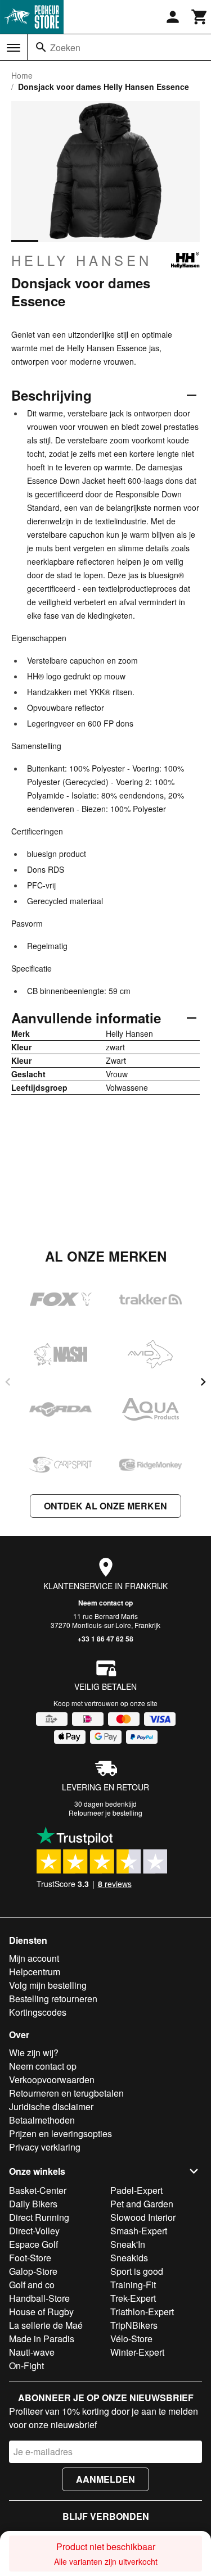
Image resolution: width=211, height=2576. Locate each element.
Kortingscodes (38, 2012)
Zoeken (65, 47)
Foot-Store (30, 2258)
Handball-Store (39, 2298)
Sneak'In (128, 2244)
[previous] (8, 1382)
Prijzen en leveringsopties (60, 2133)
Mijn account (34, 1958)
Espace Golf (33, 2244)
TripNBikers (134, 2325)
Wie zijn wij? (34, 2053)
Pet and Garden (142, 2204)
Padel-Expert (136, 2190)
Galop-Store (33, 2271)
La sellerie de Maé (46, 2325)
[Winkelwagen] (200, 17)
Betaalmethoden (42, 2120)
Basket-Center (38, 2190)
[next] (203, 1382)
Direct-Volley (34, 2231)
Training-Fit (133, 2285)
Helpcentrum (35, 1972)
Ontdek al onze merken (105, 1506)
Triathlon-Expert (142, 2312)
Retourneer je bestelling (105, 1813)
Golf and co (32, 2285)
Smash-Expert (139, 2231)
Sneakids (129, 2258)
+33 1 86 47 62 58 (105, 1639)
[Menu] (14, 48)
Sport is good (137, 2271)
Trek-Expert (133, 2298)
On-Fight (26, 2366)
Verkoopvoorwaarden (52, 2080)
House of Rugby (41, 2312)
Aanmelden (105, 2479)
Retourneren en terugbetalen (66, 2093)
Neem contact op (105, 1603)
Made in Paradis (42, 2339)
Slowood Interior (143, 2217)
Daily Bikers (33, 2204)
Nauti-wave (32, 2352)
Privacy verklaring (45, 2147)
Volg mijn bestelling (48, 1985)
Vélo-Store (131, 2339)
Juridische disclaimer (51, 2106)
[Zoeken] (41, 47)
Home (22, 75)
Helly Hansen (82, 260)
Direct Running (39, 2217)
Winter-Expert (137, 2352)
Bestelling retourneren (53, 1999)
